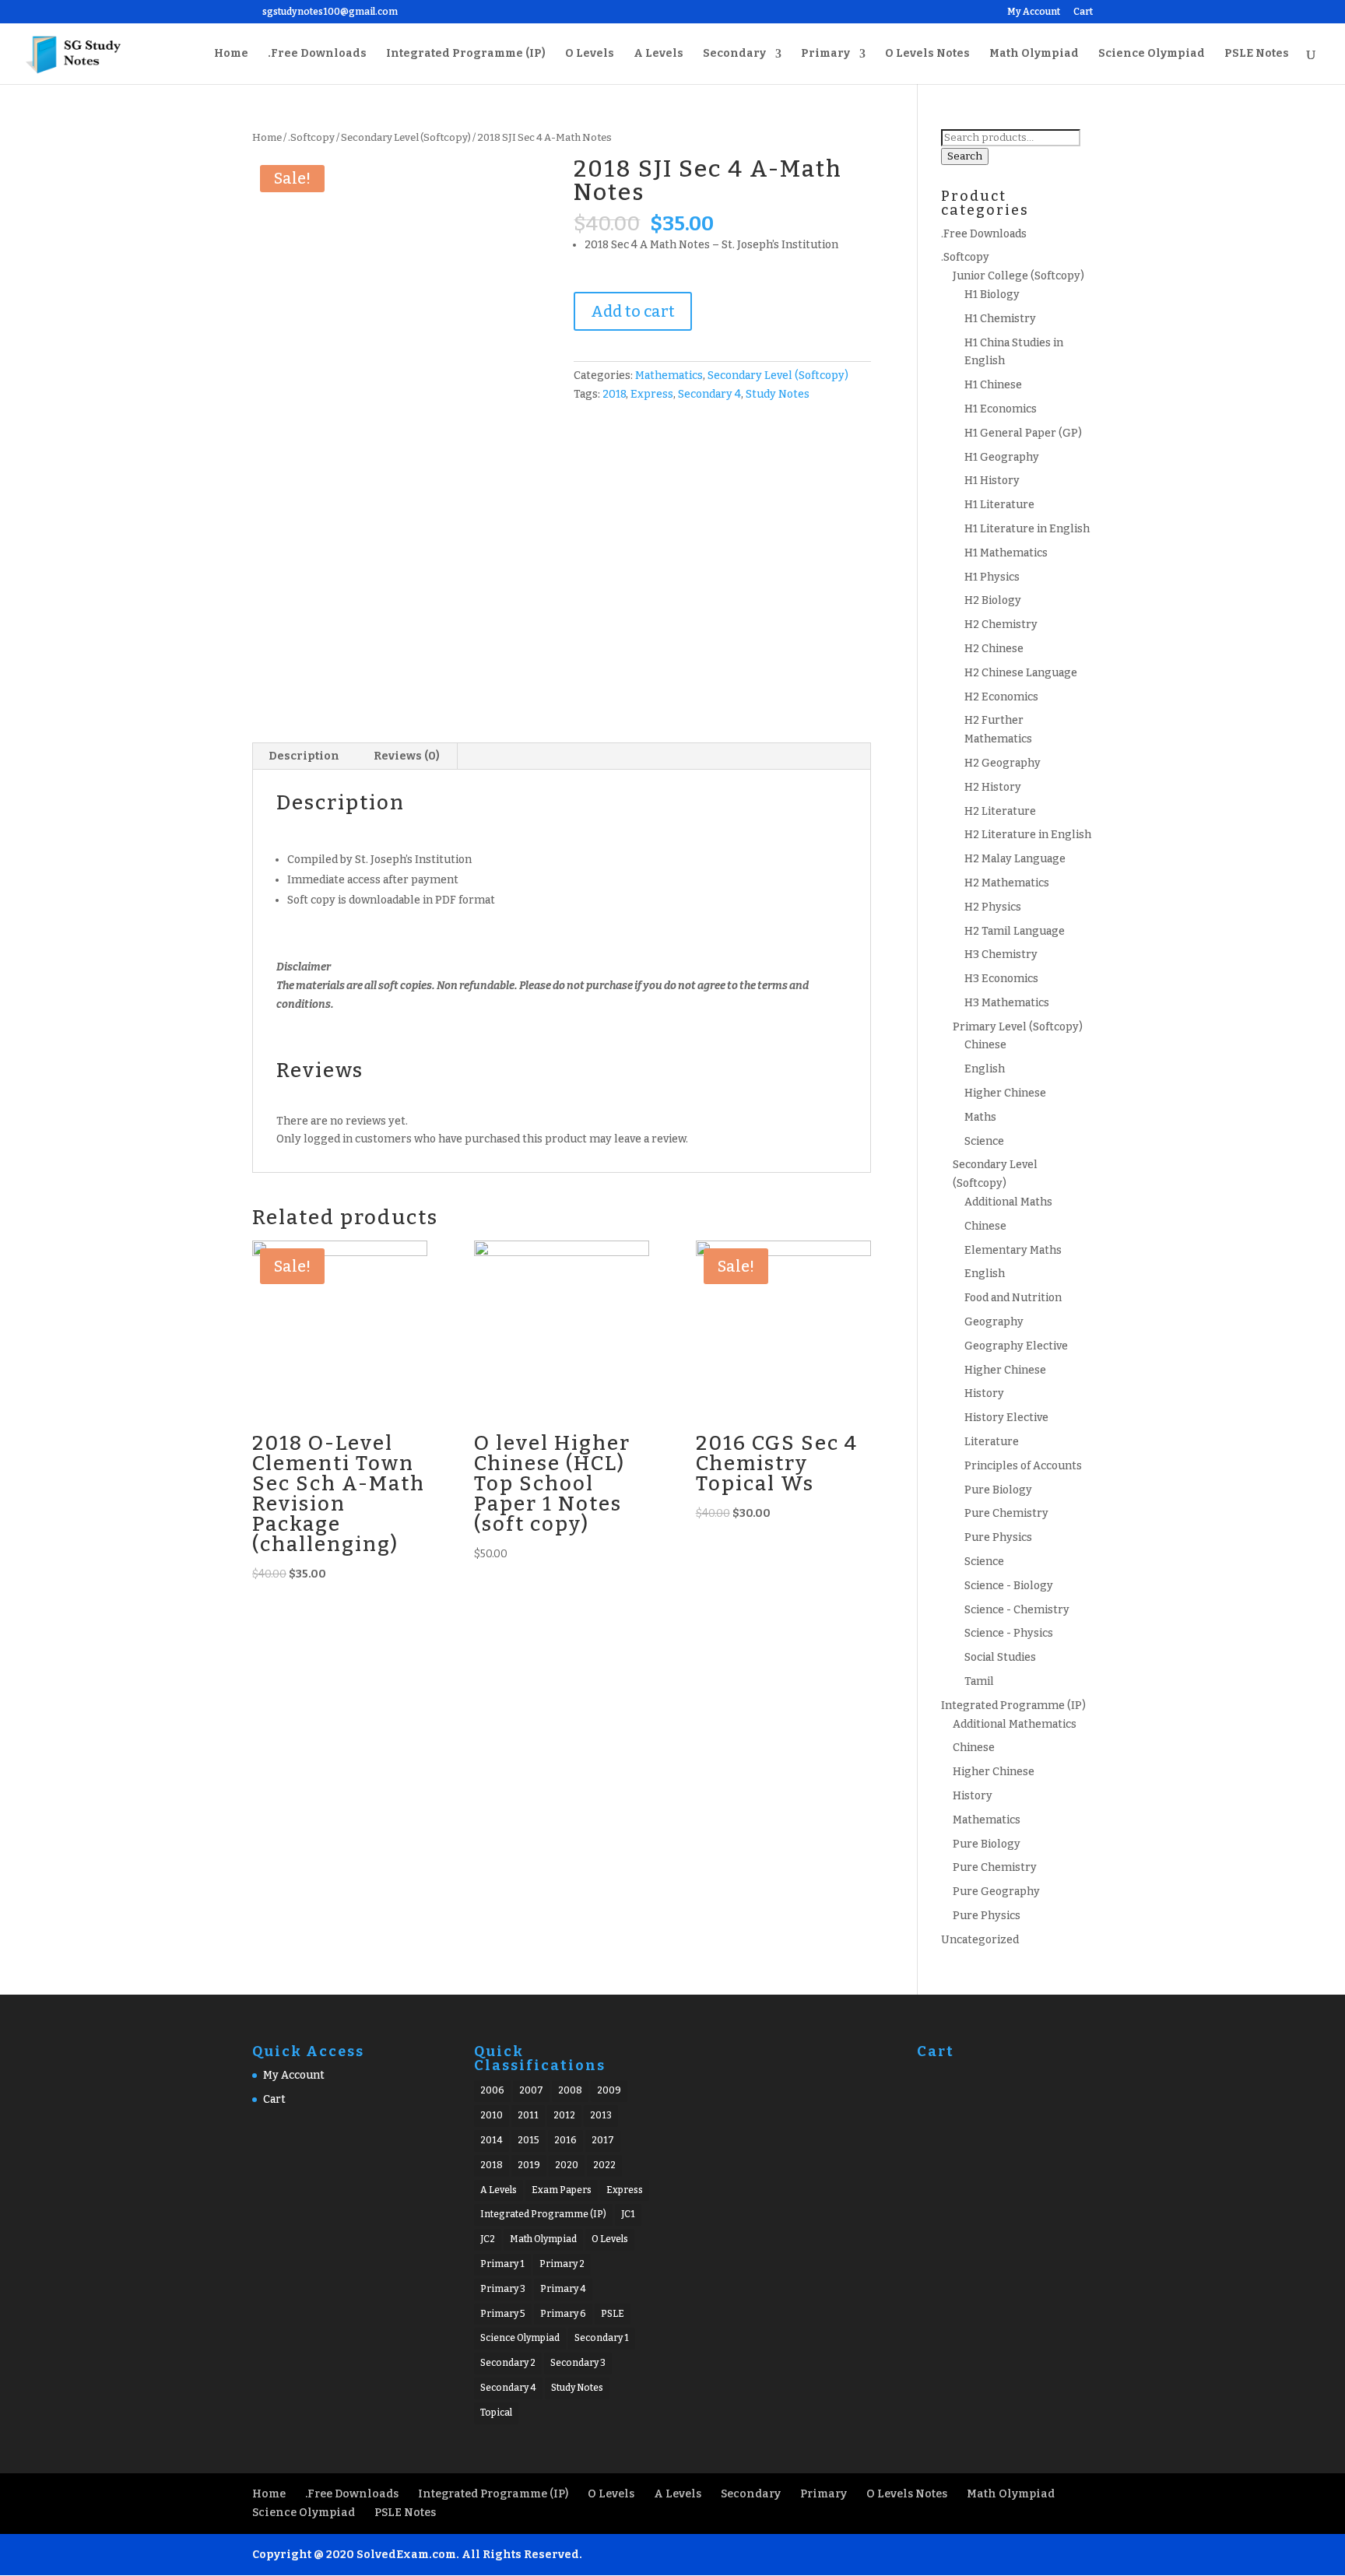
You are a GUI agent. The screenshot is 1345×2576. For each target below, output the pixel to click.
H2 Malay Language (1015, 859)
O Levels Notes (927, 54)
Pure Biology (998, 1490)
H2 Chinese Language (1021, 673)
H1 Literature (999, 505)
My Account (1034, 12)
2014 (492, 2140)
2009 (609, 2090)
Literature (992, 1442)
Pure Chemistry (1006, 1513)
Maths (980, 1117)
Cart (1083, 12)
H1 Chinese (993, 385)
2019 (529, 2165)
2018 (614, 394)
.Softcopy (311, 137)
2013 (601, 2115)
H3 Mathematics (1007, 1003)
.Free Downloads (317, 54)
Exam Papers (562, 2190)
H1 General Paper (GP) (1023, 433)
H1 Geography (1002, 457)
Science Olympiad (1152, 54)
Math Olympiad (1034, 54)
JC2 (488, 2239)
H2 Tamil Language (1015, 931)
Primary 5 (503, 2314)
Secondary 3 (578, 2363)
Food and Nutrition (1013, 1298)
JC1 (628, 2214)
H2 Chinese (994, 649)
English (985, 1069)
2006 (492, 2090)
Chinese (985, 1045)
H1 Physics (992, 577)
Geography (994, 1322)
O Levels (590, 54)
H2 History (993, 787)
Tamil (979, 1681)
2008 (570, 2090)
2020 (567, 2165)
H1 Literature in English (1027, 529)
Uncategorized (980, 1940)
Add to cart (633, 311)
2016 (565, 2140)
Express (652, 394)
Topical (496, 2413)
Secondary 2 (508, 2363)
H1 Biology (992, 295)
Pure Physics (998, 1537)
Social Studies (1000, 1657)
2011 (528, 2115)
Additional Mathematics (1015, 1724)
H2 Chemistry (1001, 625)
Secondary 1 (602, 2338)
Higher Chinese (1005, 1093)
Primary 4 (563, 2289)
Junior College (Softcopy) (1018, 276)
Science (984, 1141)
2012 (564, 2115)
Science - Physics (1009, 1633)
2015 (529, 2140)
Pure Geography (996, 1892)
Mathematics (669, 376)
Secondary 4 (709, 394)
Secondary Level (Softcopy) (406, 137)
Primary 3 (503, 2289)
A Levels (658, 54)
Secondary (734, 54)
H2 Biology (993, 600)
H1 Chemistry (1000, 319)
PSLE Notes (1257, 54)
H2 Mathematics (1007, 883)
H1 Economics (1001, 409)
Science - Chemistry (1017, 1610)
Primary (825, 54)
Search (965, 156)
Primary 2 (562, 2264)
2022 (604, 2165)
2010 (492, 2115)
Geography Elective (1016, 1346)
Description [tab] (304, 756)
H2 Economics (1001, 697)
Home (231, 54)
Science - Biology (1009, 1586)
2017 (603, 2140)
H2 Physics (993, 907)
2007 (531, 2090)
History (984, 1393)
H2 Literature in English (1028, 835)
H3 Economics (1001, 979)
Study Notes (778, 394)
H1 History (992, 481)
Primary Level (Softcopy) (1018, 1027)
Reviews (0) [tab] (407, 756)
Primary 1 (502, 2264)
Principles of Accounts (1023, 1466)
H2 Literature (1000, 811)
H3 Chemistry (1001, 955)
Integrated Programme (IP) (466, 54)
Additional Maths (1008, 1202)
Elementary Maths (1013, 1250)
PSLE (613, 2314)
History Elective (1006, 1418)
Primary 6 (563, 2314)
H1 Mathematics (1006, 553)
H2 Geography (1003, 763)
